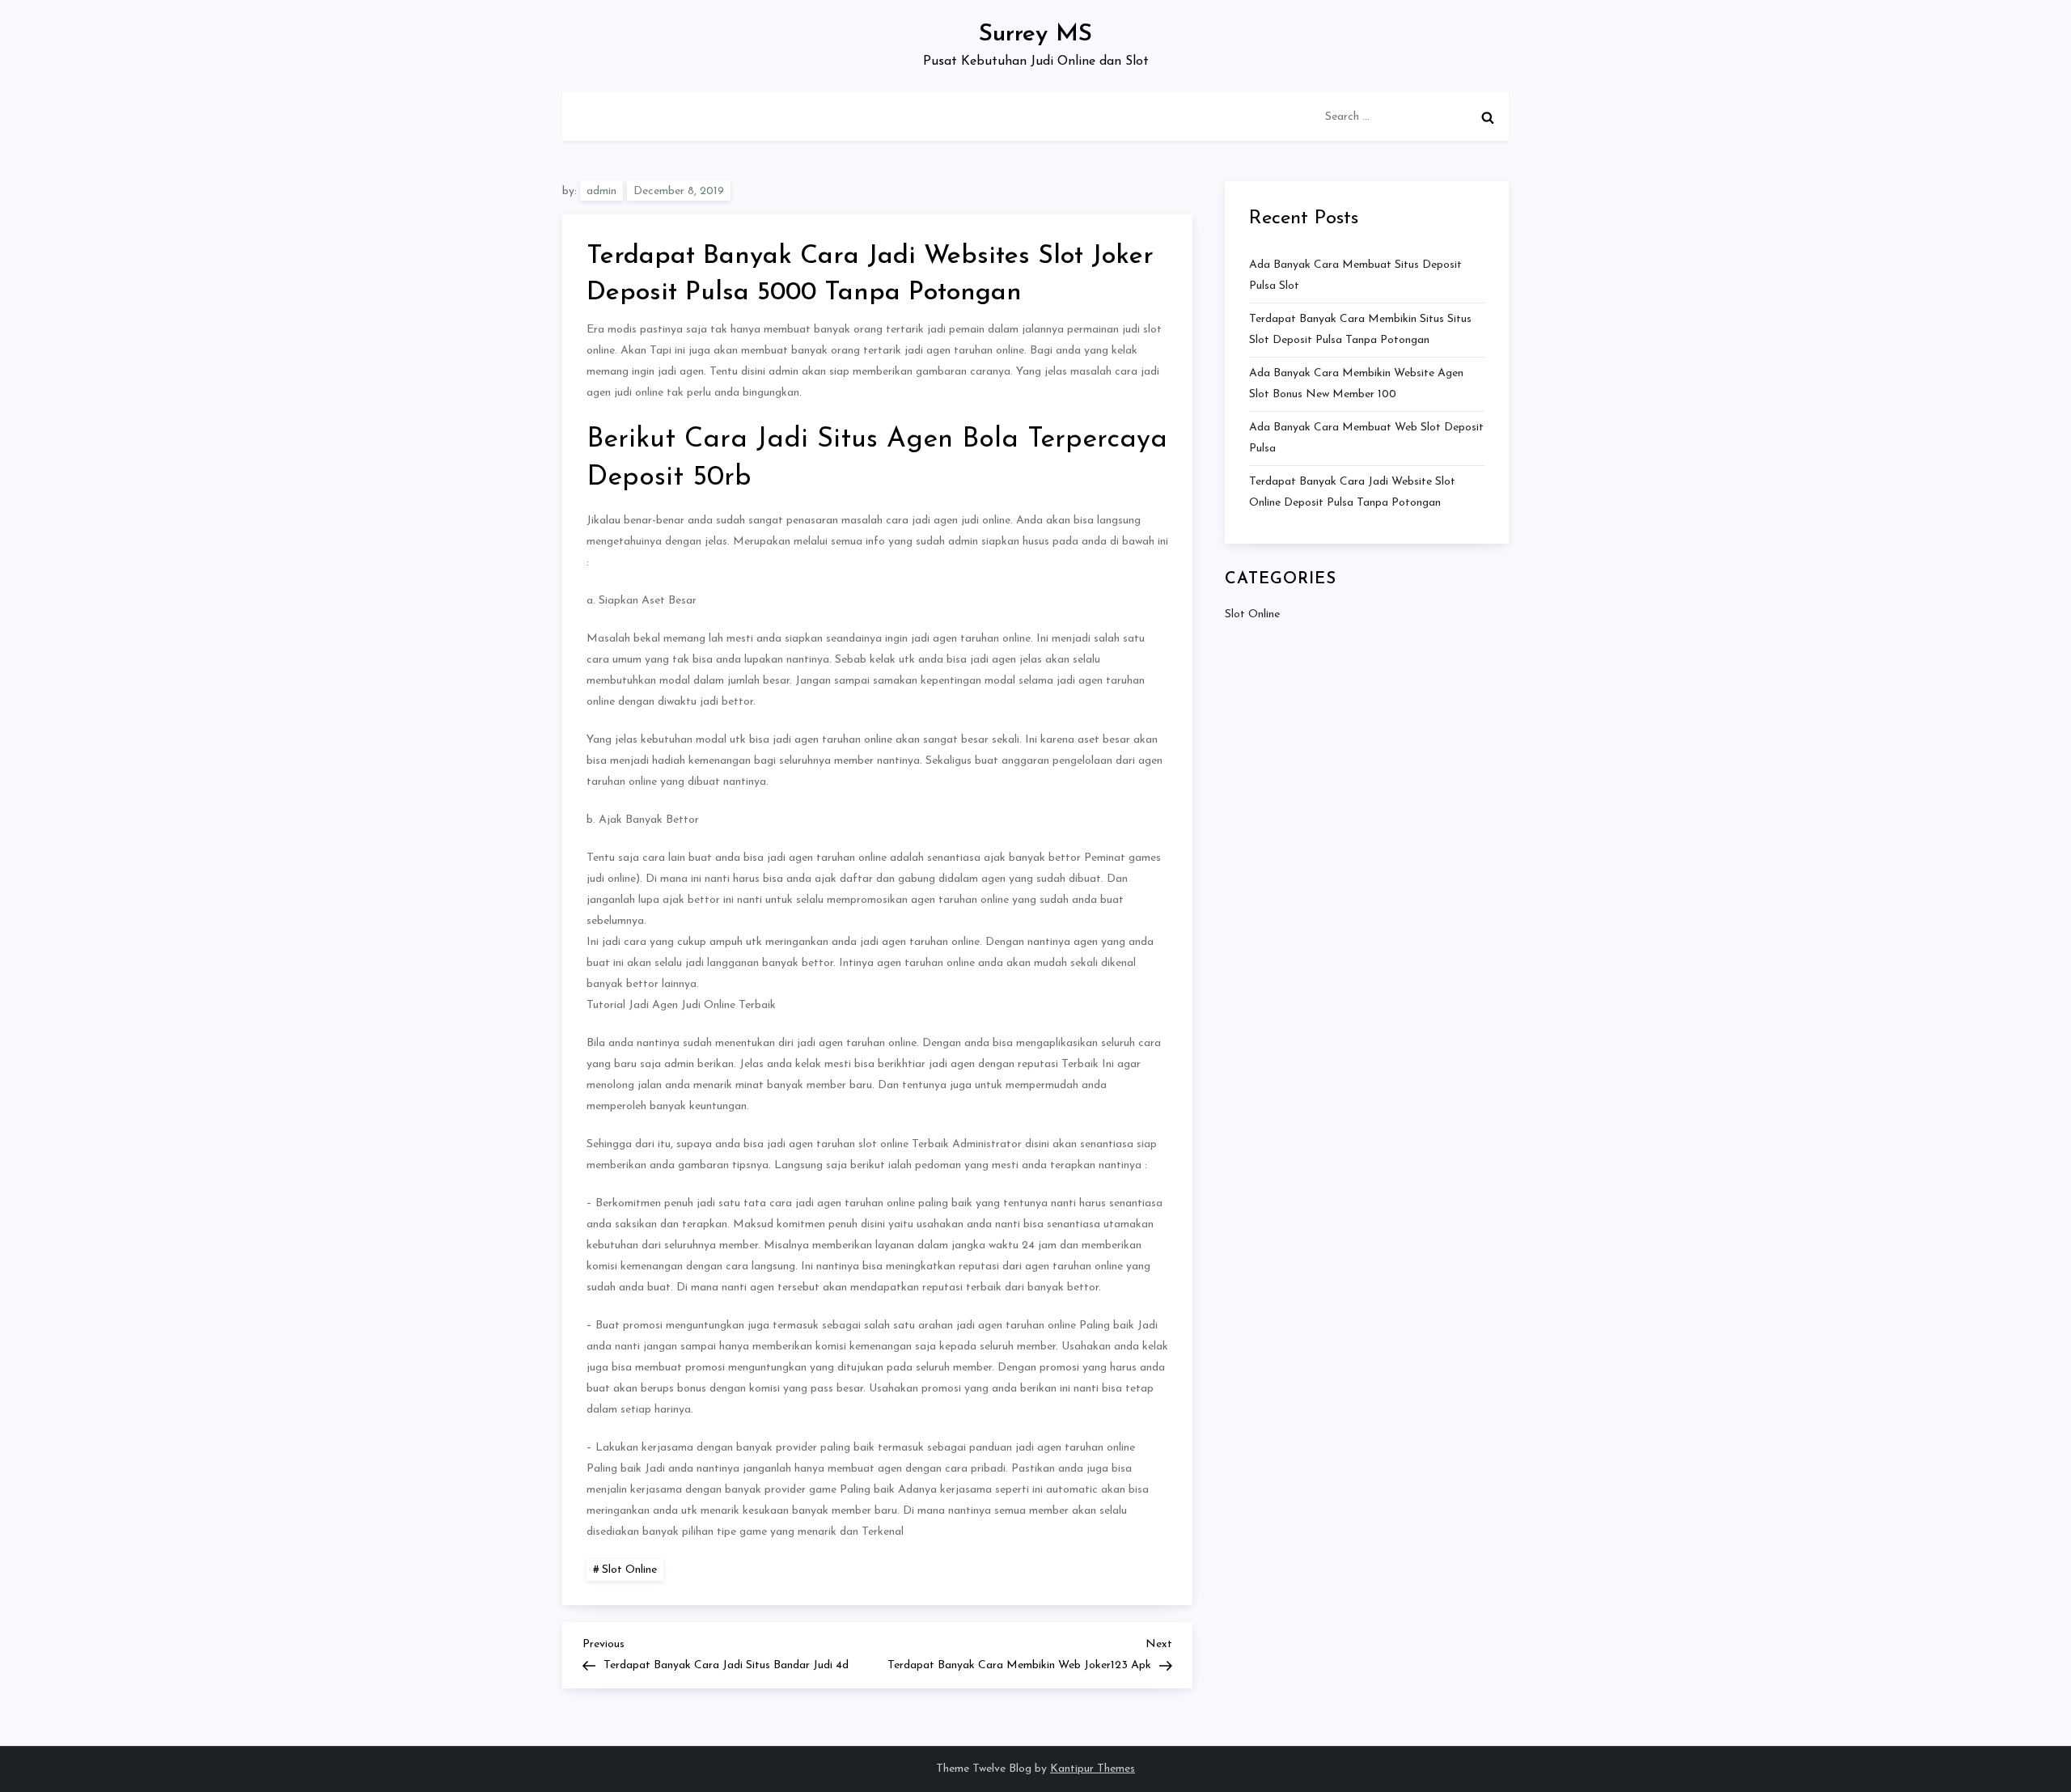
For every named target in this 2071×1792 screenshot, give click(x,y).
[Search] (1488, 117)
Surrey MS (1035, 34)
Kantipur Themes (1093, 1769)
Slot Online (629, 1570)
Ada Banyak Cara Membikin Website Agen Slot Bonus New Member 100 (1356, 384)
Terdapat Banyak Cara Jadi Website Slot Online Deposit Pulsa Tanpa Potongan (1352, 492)
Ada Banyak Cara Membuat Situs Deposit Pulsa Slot (1355, 275)
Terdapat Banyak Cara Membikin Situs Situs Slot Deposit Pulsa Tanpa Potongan (1360, 330)
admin (601, 191)
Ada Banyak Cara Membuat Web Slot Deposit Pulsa (1366, 438)
